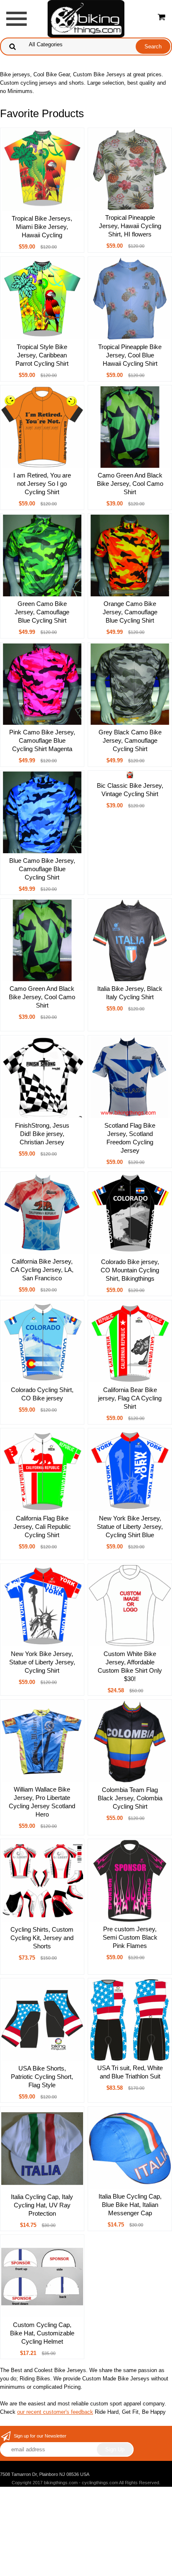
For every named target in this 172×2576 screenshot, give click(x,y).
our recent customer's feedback (55, 2412)
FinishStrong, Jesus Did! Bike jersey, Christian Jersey (42, 1134)
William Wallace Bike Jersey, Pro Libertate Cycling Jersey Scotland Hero (42, 1802)
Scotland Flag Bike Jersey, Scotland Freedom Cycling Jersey (130, 1138)
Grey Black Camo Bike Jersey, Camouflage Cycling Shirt (130, 740)
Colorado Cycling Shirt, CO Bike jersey (42, 1394)
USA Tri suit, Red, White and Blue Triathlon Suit (130, 2072)
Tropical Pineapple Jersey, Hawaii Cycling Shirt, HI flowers (130, 226)
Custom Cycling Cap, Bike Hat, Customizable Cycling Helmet (42, 2333)
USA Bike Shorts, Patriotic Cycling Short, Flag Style (42, 2077)
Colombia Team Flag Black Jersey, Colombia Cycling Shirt (130, 1798)
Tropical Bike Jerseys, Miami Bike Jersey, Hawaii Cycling (42, 227)
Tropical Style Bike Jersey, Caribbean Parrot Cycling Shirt (42, 355)
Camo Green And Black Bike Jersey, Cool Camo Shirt (130, 484)
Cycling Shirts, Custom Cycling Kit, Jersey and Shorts (42, 1938)
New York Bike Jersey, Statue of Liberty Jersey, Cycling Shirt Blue (130, 1527)
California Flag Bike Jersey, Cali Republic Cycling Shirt (42, 1527)
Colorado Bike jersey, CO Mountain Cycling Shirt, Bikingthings (130, 1270)
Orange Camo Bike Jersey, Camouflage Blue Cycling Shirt (130, 612)
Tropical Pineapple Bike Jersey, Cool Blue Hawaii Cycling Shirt (130, 355)
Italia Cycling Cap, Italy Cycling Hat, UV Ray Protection (42, 2205)
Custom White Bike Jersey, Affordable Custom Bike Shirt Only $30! (130, 1666)
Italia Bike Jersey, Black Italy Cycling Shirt (130, 993)
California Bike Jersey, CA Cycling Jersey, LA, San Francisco (42, 1270)
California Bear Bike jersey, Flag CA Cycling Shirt (130, 1398)
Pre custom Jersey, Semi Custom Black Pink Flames (130, 1937)
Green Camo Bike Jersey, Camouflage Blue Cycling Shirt (42, 612)
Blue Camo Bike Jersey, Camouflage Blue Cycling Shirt (42, 869)
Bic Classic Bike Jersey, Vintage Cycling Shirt (130, 790)
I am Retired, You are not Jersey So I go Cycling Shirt (42, 484)
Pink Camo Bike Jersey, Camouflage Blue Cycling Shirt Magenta (42, 740)
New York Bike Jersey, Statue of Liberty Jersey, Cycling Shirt (42, 1662)
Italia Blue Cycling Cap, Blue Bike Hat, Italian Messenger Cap (130, 2205)
